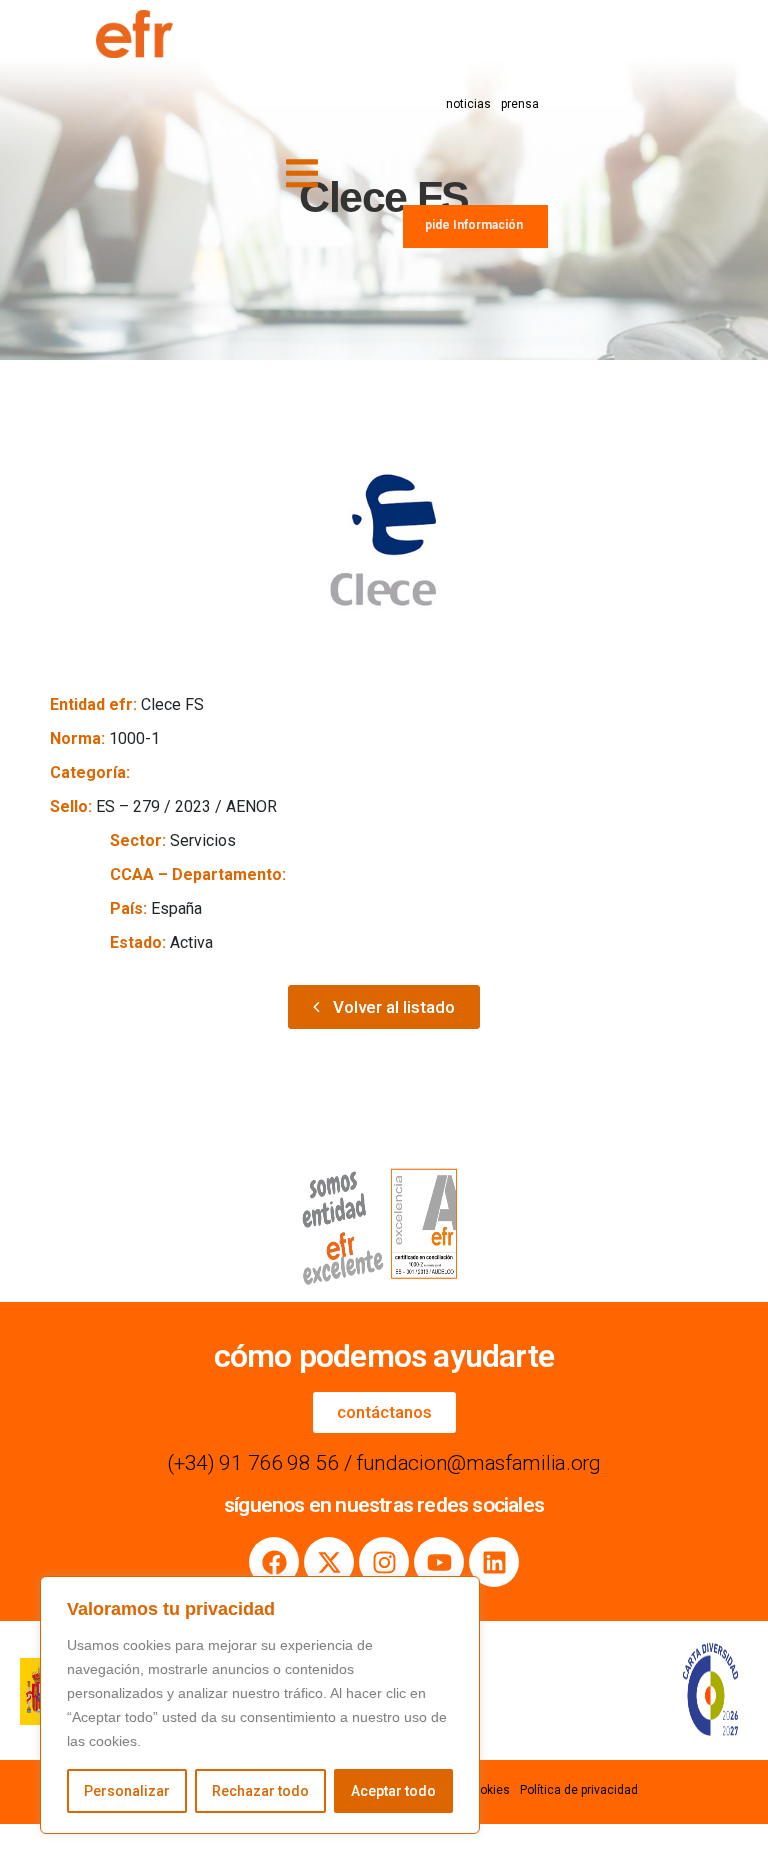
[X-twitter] (329, 1562)
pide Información (474, 225)
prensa (520, 104)
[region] (260, 1705)
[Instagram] (384, 1562)
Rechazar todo (260, 1791)
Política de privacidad (579, 1790)
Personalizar (127, 1791)
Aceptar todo (393, 1791)
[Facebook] (274, 1562)
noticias (468, 104)
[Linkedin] (494, 1562)
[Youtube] (439, 1562)
